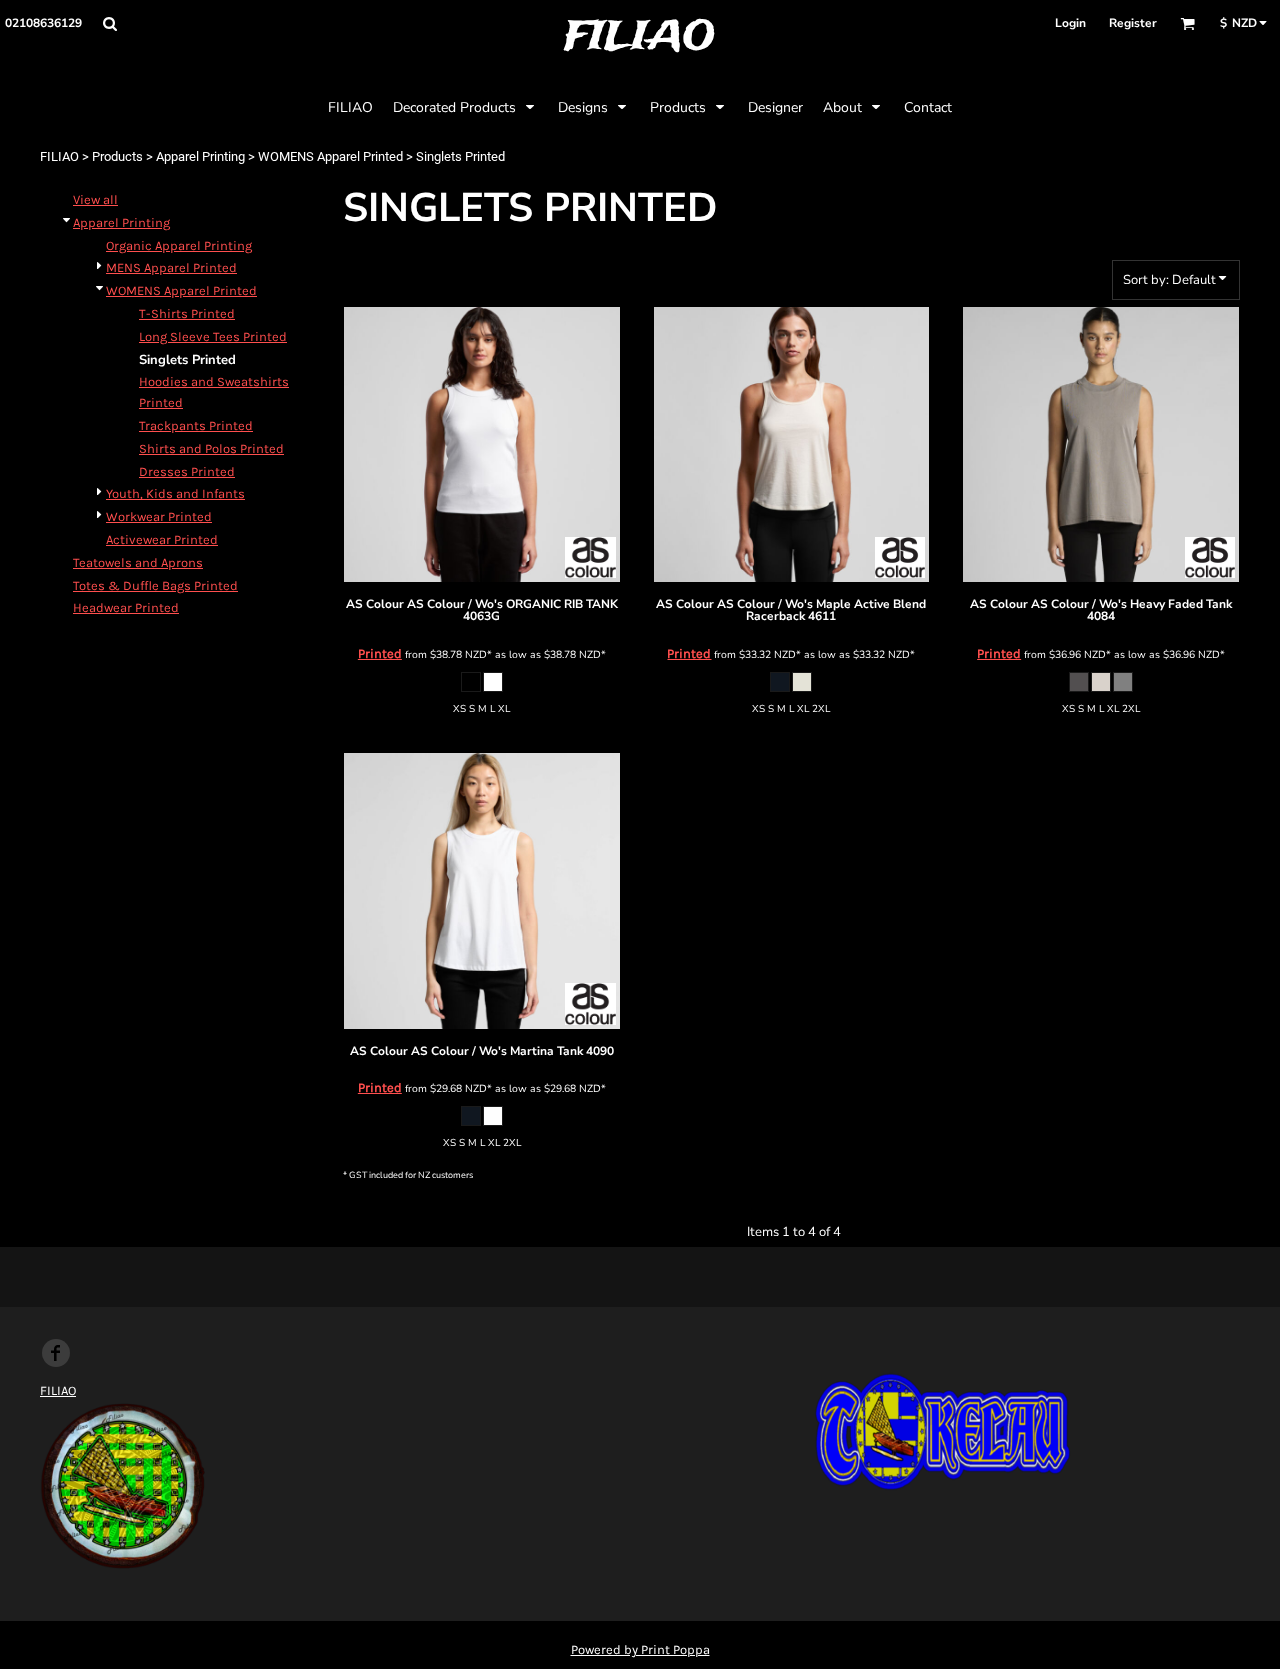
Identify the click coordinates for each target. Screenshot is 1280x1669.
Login (1070, 23)
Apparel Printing (200, 156)
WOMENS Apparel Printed (330, 156)
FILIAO (59, 156)
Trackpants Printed (196, 425)
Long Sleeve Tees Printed (213, 336)
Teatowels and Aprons (138, 562)
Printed (380, 653)
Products (117, 156)
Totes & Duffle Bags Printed (155, 585)
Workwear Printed (159, 516)
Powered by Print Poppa (640, 1649)
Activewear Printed (162, 539)
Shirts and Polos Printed (211, 448)
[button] (109, 23)
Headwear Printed (126, 607)
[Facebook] (56, 1353)
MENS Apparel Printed (171, 267)
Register (1133, 23)
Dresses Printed (187, 471)
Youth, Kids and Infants (175, 493)
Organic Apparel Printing (179, 245)
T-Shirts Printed (187, 313)
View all (95, 199)
